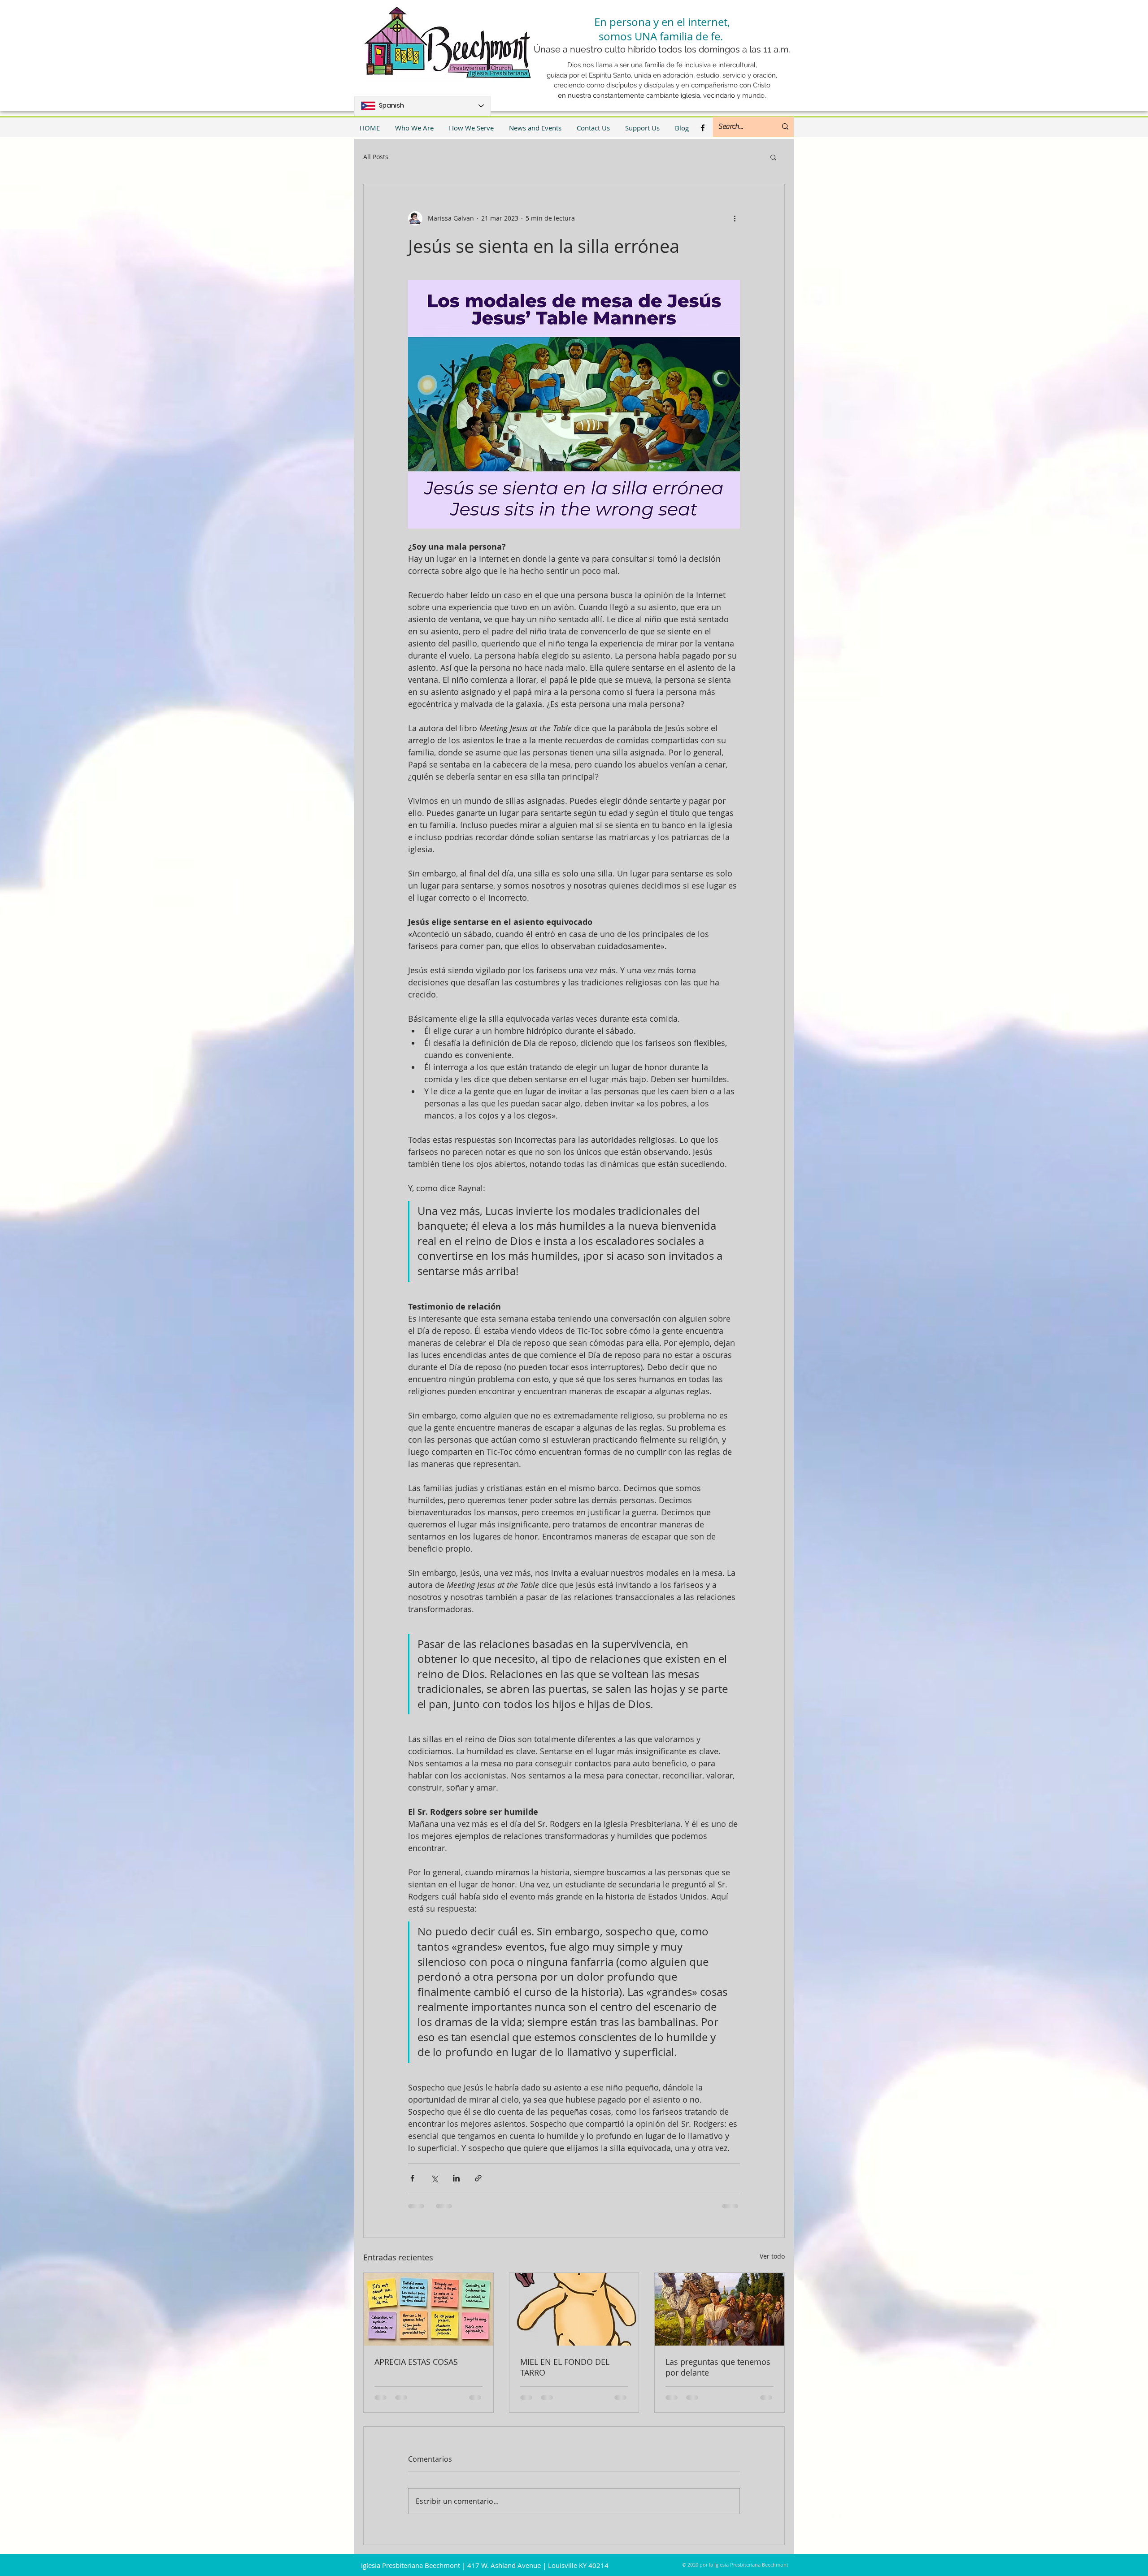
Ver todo (772, 2256)
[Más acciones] (735, 218)
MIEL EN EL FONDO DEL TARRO (565, 2367)
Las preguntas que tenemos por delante (718, 2367)
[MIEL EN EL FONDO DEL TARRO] (574, 2309)
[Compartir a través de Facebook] (412, 2178)
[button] (773, 157)
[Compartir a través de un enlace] (478, 2178)
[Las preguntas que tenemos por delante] (720, 2309)
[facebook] (703, 128)
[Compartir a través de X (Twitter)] (434, 2178)
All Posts (376, 157)
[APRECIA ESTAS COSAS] (428, 2309)
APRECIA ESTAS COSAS (416, 2362)
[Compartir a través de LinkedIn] (456, 2178)
